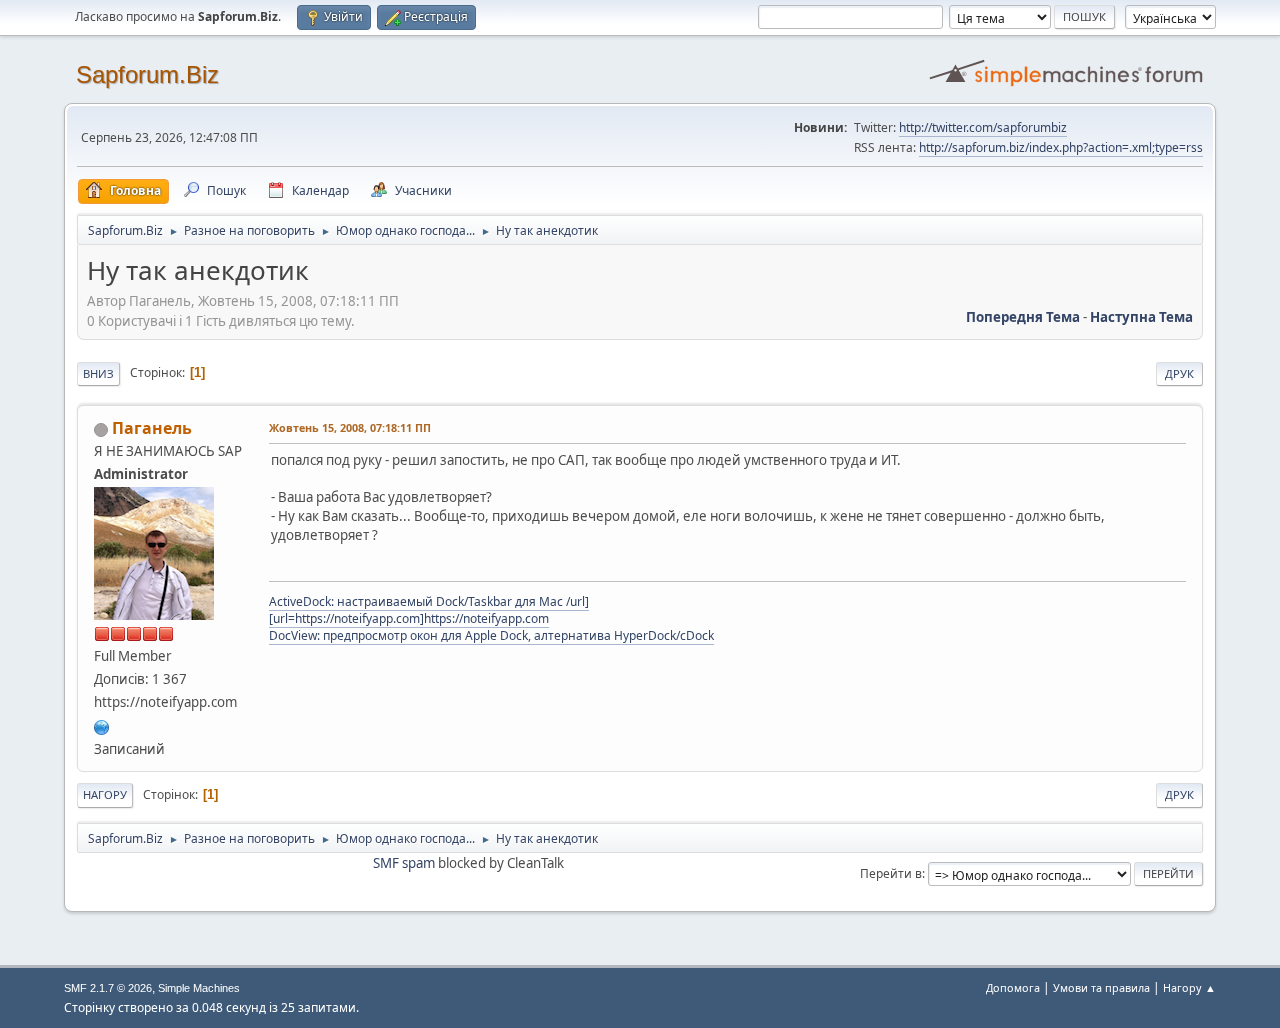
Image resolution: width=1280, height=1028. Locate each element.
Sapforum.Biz (147, 74)
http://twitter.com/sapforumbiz (983, 127)
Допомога (1013, 987)
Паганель (152, 428)
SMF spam (404, 863)
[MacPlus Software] (102, 725)
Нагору (105, 794)
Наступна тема (1141, 317)
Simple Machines (199, 988)
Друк (1179, 373)
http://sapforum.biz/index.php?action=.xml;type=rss (1061, 147)
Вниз (98, 373)
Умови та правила (1101, 987)
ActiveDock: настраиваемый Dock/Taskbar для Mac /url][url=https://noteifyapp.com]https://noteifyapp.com (429, 610)
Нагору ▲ (1189, 987)
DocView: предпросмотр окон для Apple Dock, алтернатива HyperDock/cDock (491, 635)
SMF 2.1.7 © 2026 (108, 988)
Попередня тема (1023, 317)
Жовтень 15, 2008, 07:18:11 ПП (350, 427)
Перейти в (891, 873)
